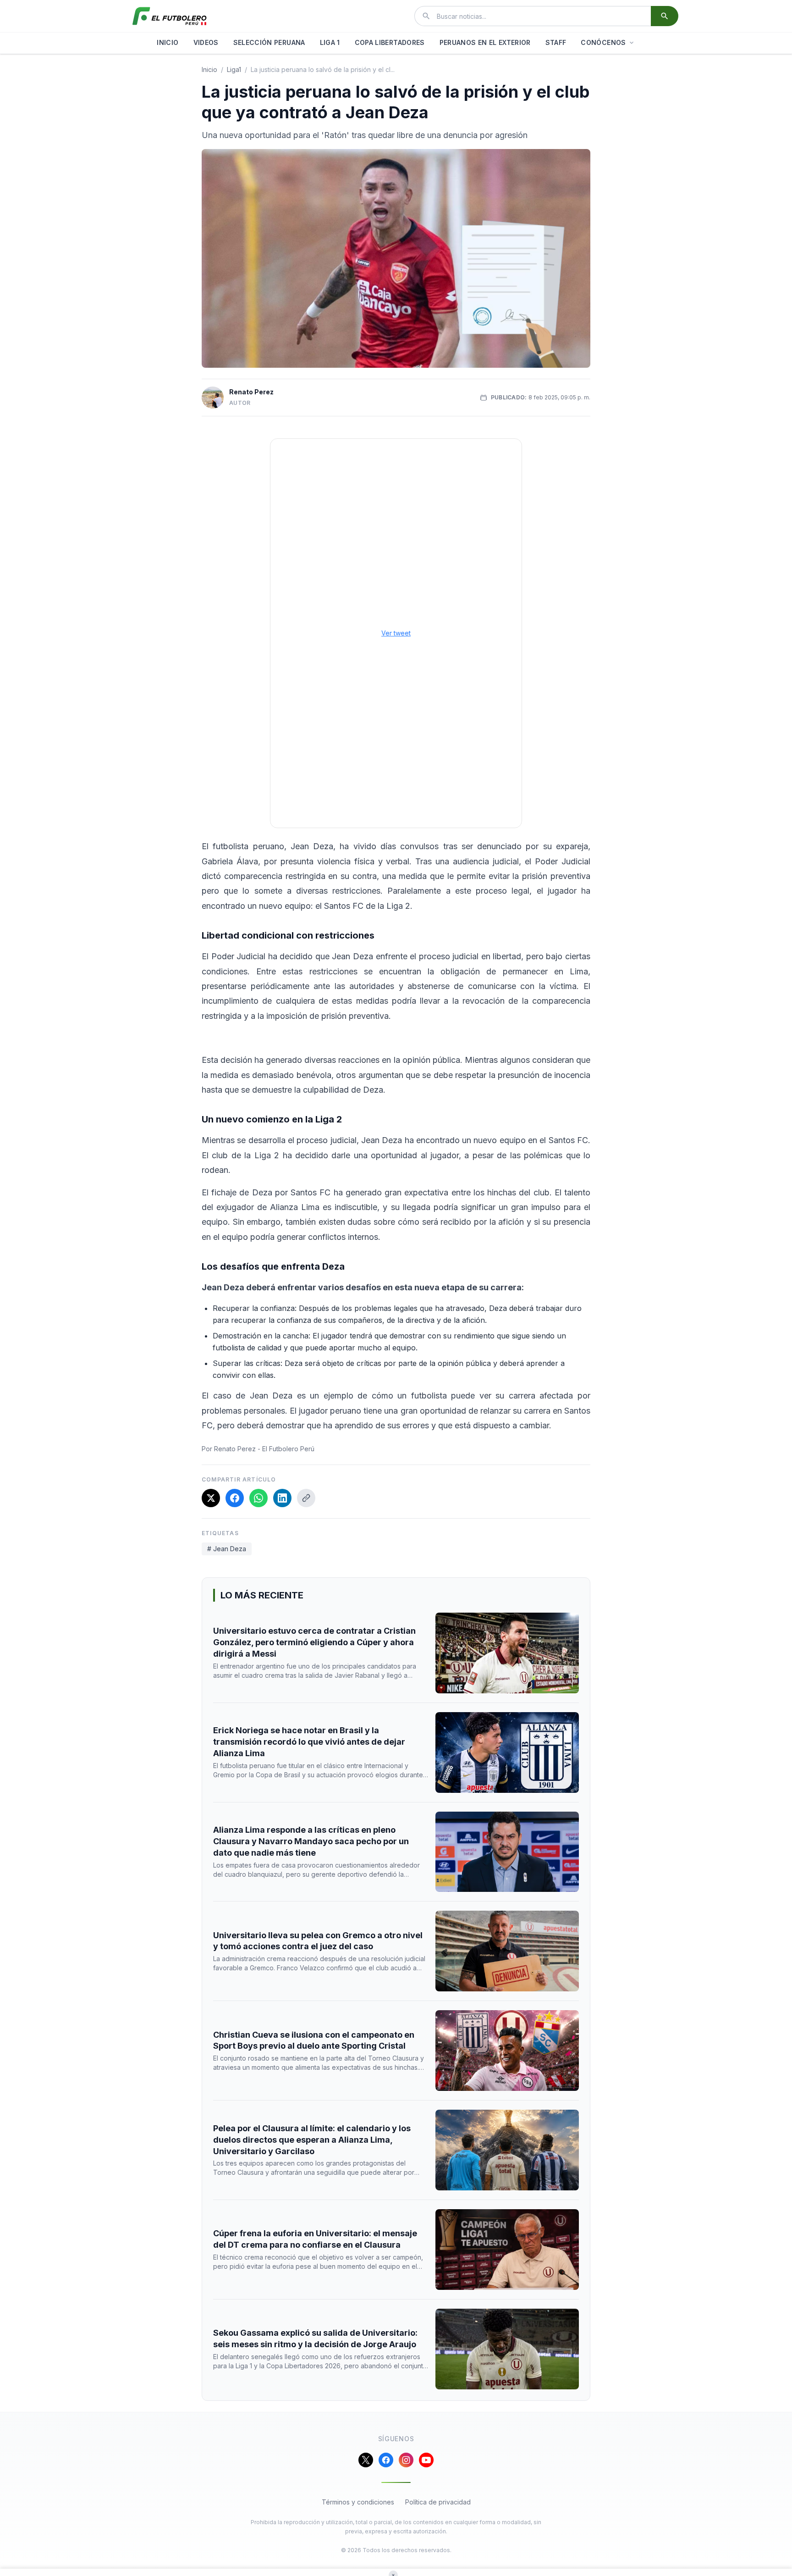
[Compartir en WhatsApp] (258, 1498)
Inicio (209, 69)
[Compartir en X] (211, 1498)
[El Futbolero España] (170, 16)
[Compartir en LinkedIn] (282, 1498)
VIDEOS (206, 42)
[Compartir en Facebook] (235, 1498)
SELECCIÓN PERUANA (269, 42)
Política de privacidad (438, 2502)
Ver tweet (396, 633)
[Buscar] (665, 16)
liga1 (234, 69)
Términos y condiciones (358, 2502)
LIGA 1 (330, 42)
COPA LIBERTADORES (390, 42)
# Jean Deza (227, 1549)
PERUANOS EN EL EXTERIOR (485, 42)
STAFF (556, 42)
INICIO (168, 42)
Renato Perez (251, 392)
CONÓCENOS (603, 42)
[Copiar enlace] (306, 1498)
